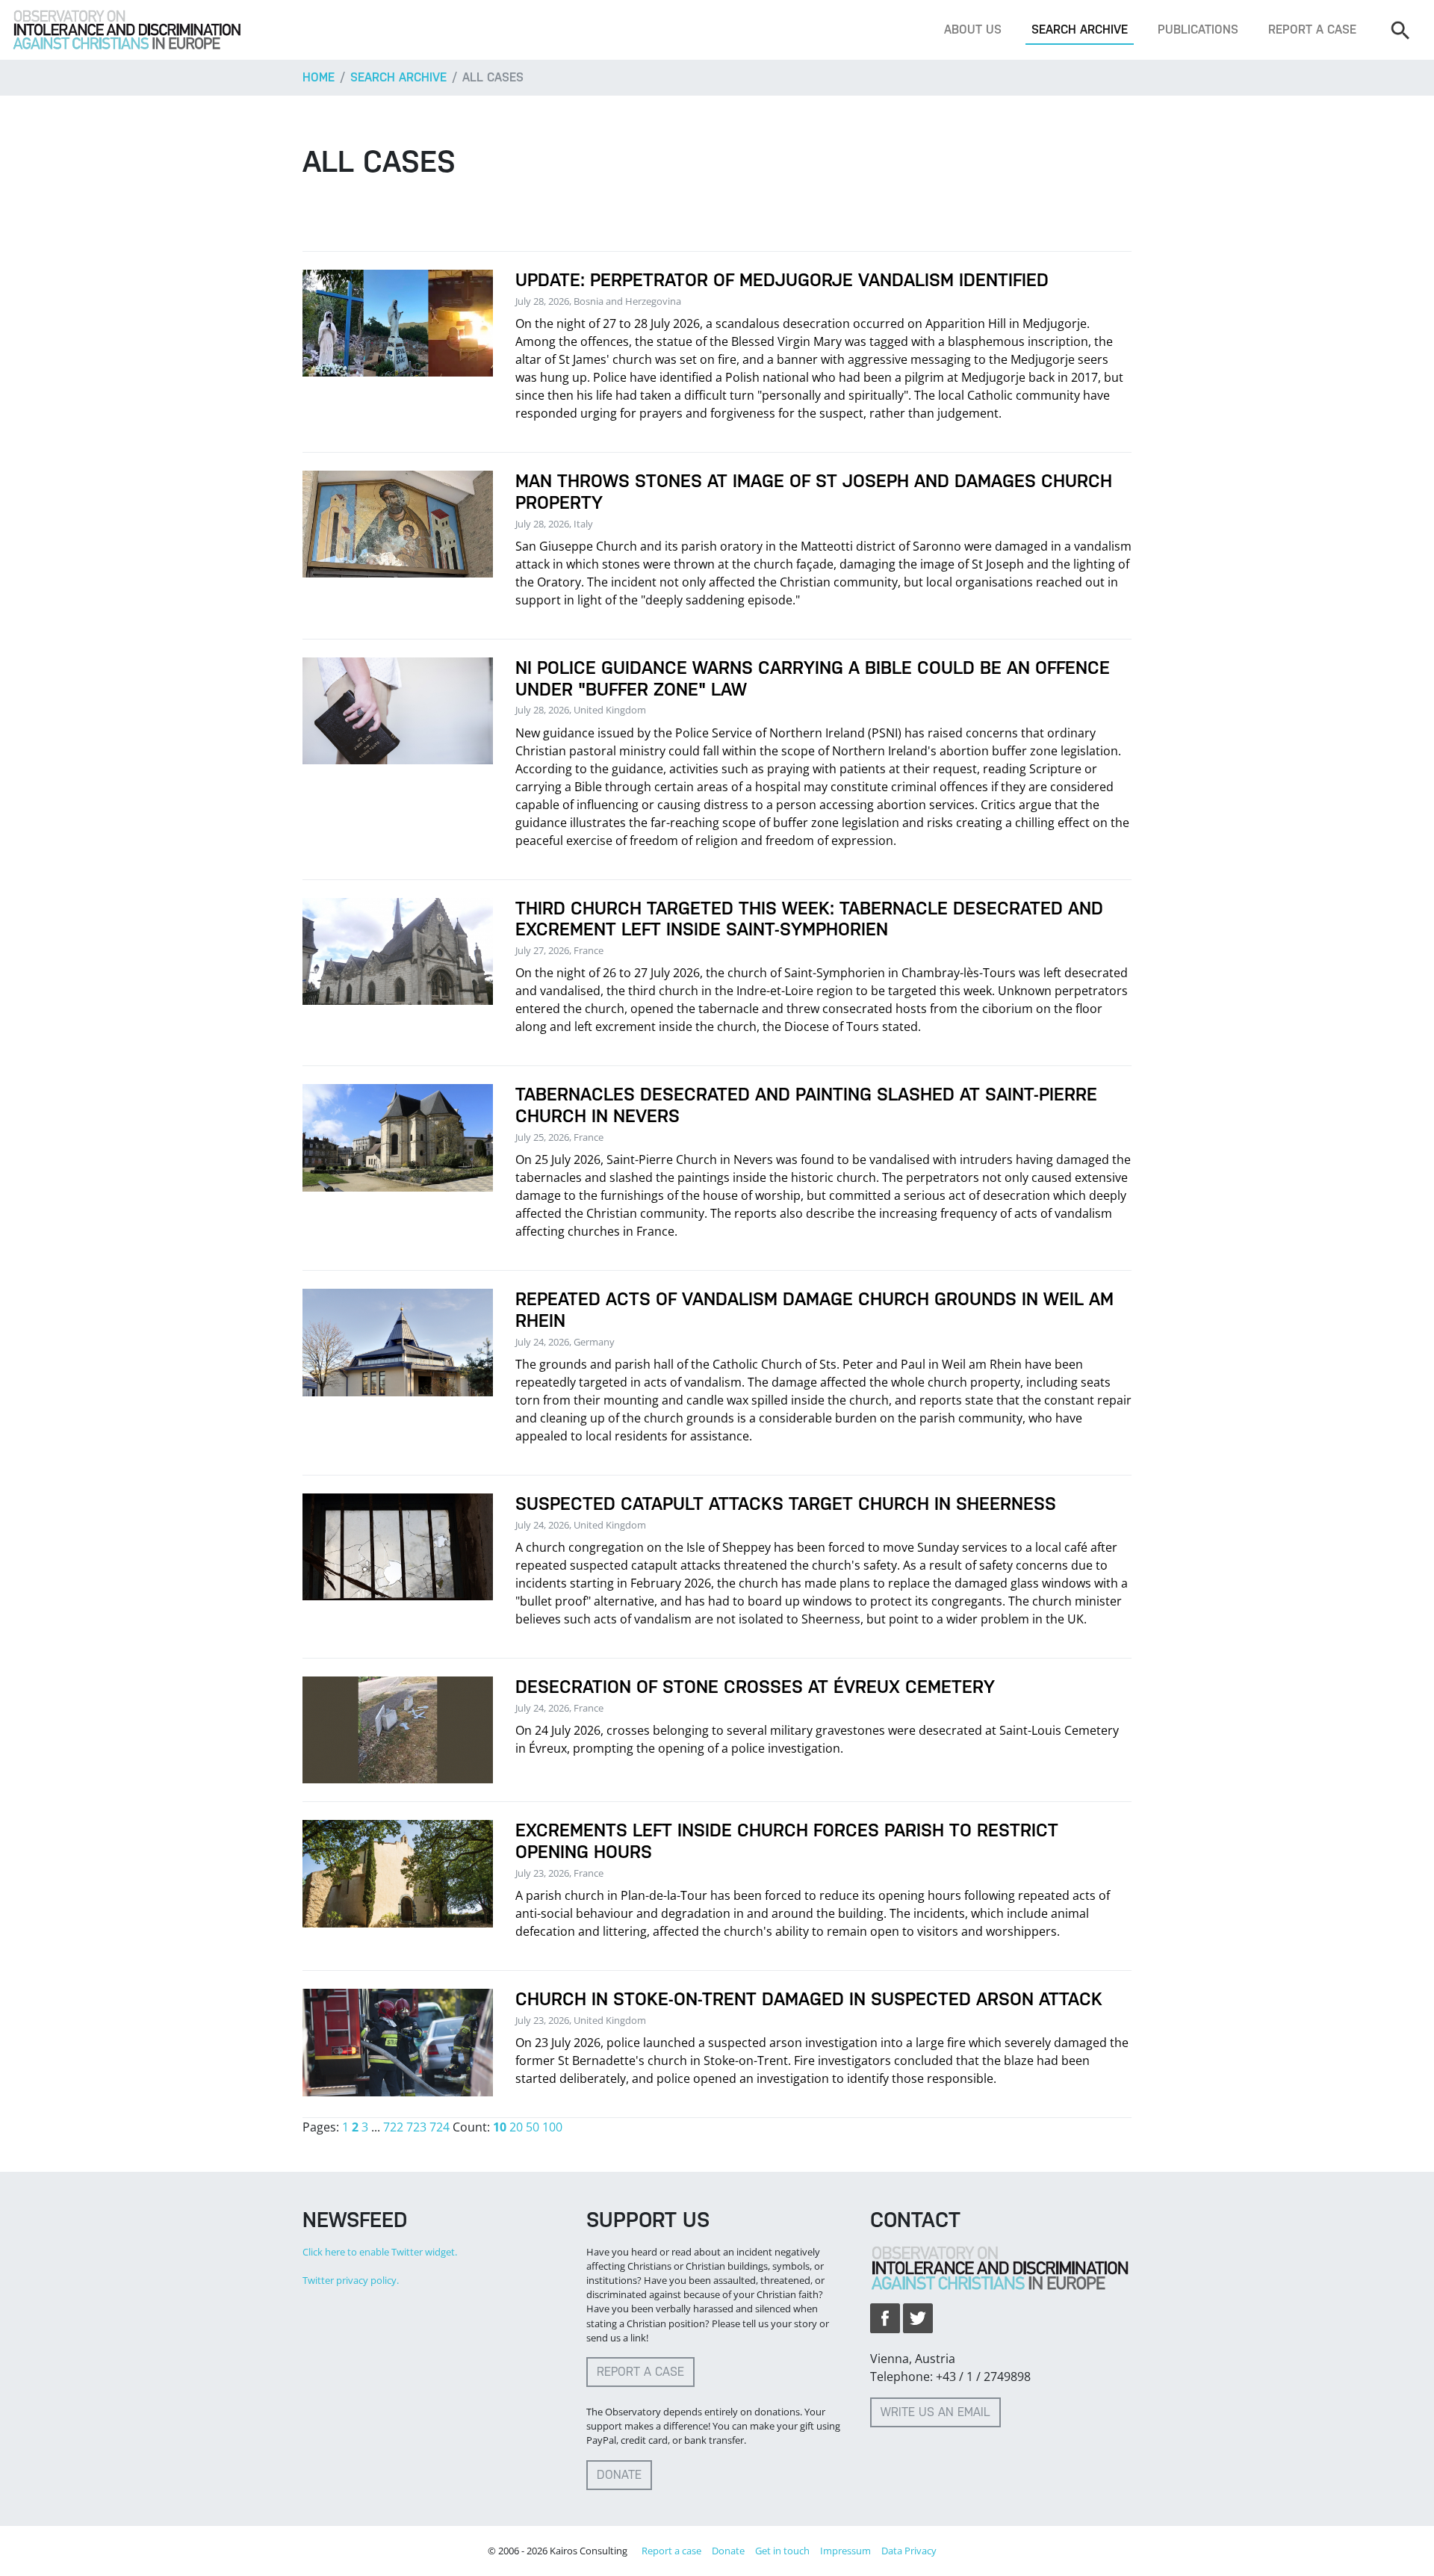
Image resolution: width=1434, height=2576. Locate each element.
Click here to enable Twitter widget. (380, 2252)
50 (533, 2127)
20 (516, 2127)
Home (319, 77)
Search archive (1080, 30)
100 (552, 2127)
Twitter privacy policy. (351, 2280)
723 (416, 2127)
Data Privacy (909, 2551)
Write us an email (935, 2412)
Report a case (1312, 30)
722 (393, 2127)
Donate (619, 2475)
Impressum (845, 2551)
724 (440, 2127)
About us (973, 30)
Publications (1198, 30)
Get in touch (782, 2551)
